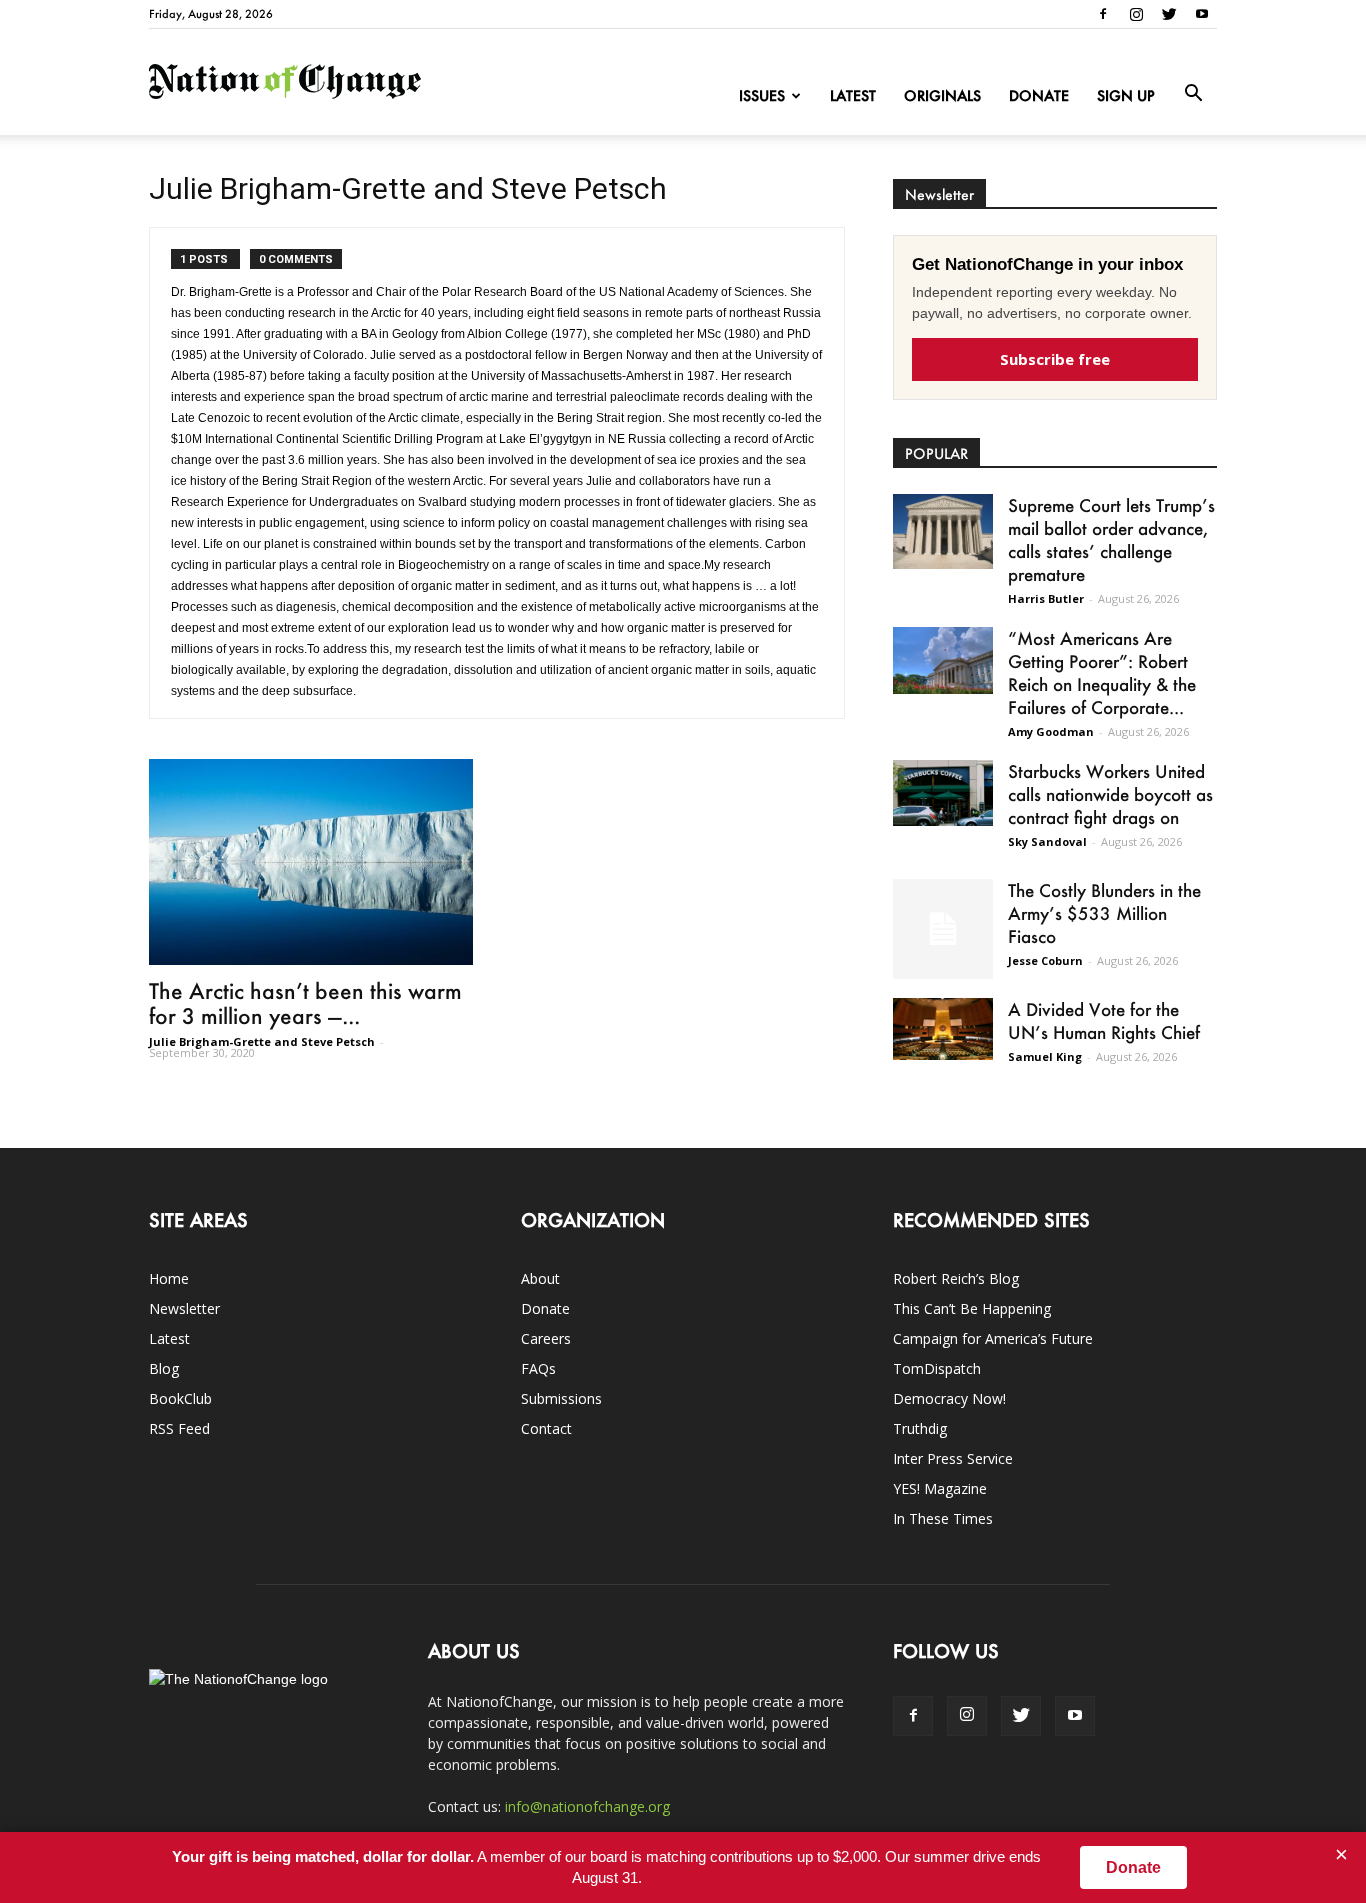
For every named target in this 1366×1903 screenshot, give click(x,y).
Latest (853, 95)
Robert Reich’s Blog (956, 1278)
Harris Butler (1046, 598)
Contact (546, 1428)
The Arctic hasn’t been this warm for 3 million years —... (305, 1003)
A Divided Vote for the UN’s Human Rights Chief (1104, 1020)
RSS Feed (179, 1428)
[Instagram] (1136, 14)
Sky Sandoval (1047, 841)
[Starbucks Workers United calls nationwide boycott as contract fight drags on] (943, 793)
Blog (164, 1368)
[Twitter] (1169, 14)
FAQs (538, 1368)
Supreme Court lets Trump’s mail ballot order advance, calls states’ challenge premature (1111, 539)
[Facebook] (1103, 14)
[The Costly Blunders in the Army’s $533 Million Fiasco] (943, 929)
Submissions (561, 1398)
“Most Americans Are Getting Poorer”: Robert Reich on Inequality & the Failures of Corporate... (1102, 672)
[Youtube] (1202, 14)
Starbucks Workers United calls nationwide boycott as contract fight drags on (1110, 794)
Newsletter (184, 1308)
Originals (942, 95)
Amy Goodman (1051, 731)
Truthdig (920, 1428)
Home (169, 1278)
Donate (1039, 95)
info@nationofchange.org (587, 1806)
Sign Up (1126, 95)
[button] (1193, 94)
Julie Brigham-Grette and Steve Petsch (262, 1041)
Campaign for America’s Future (993, 1338)
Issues (762, 95)
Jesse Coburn (1045, 960)
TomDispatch (937, 1368)
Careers (546, 1338)
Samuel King (1045, 1056)
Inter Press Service (953, 1458)
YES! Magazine (940, 1488)
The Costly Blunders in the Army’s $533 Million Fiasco (1104, 913)
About (540, 1278)
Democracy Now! (949, 1398)
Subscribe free (1055, 359)
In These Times (943, 1518)
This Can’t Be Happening (972, 1308)
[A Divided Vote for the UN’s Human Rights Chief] (943, 1029)
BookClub (180, 1398)
